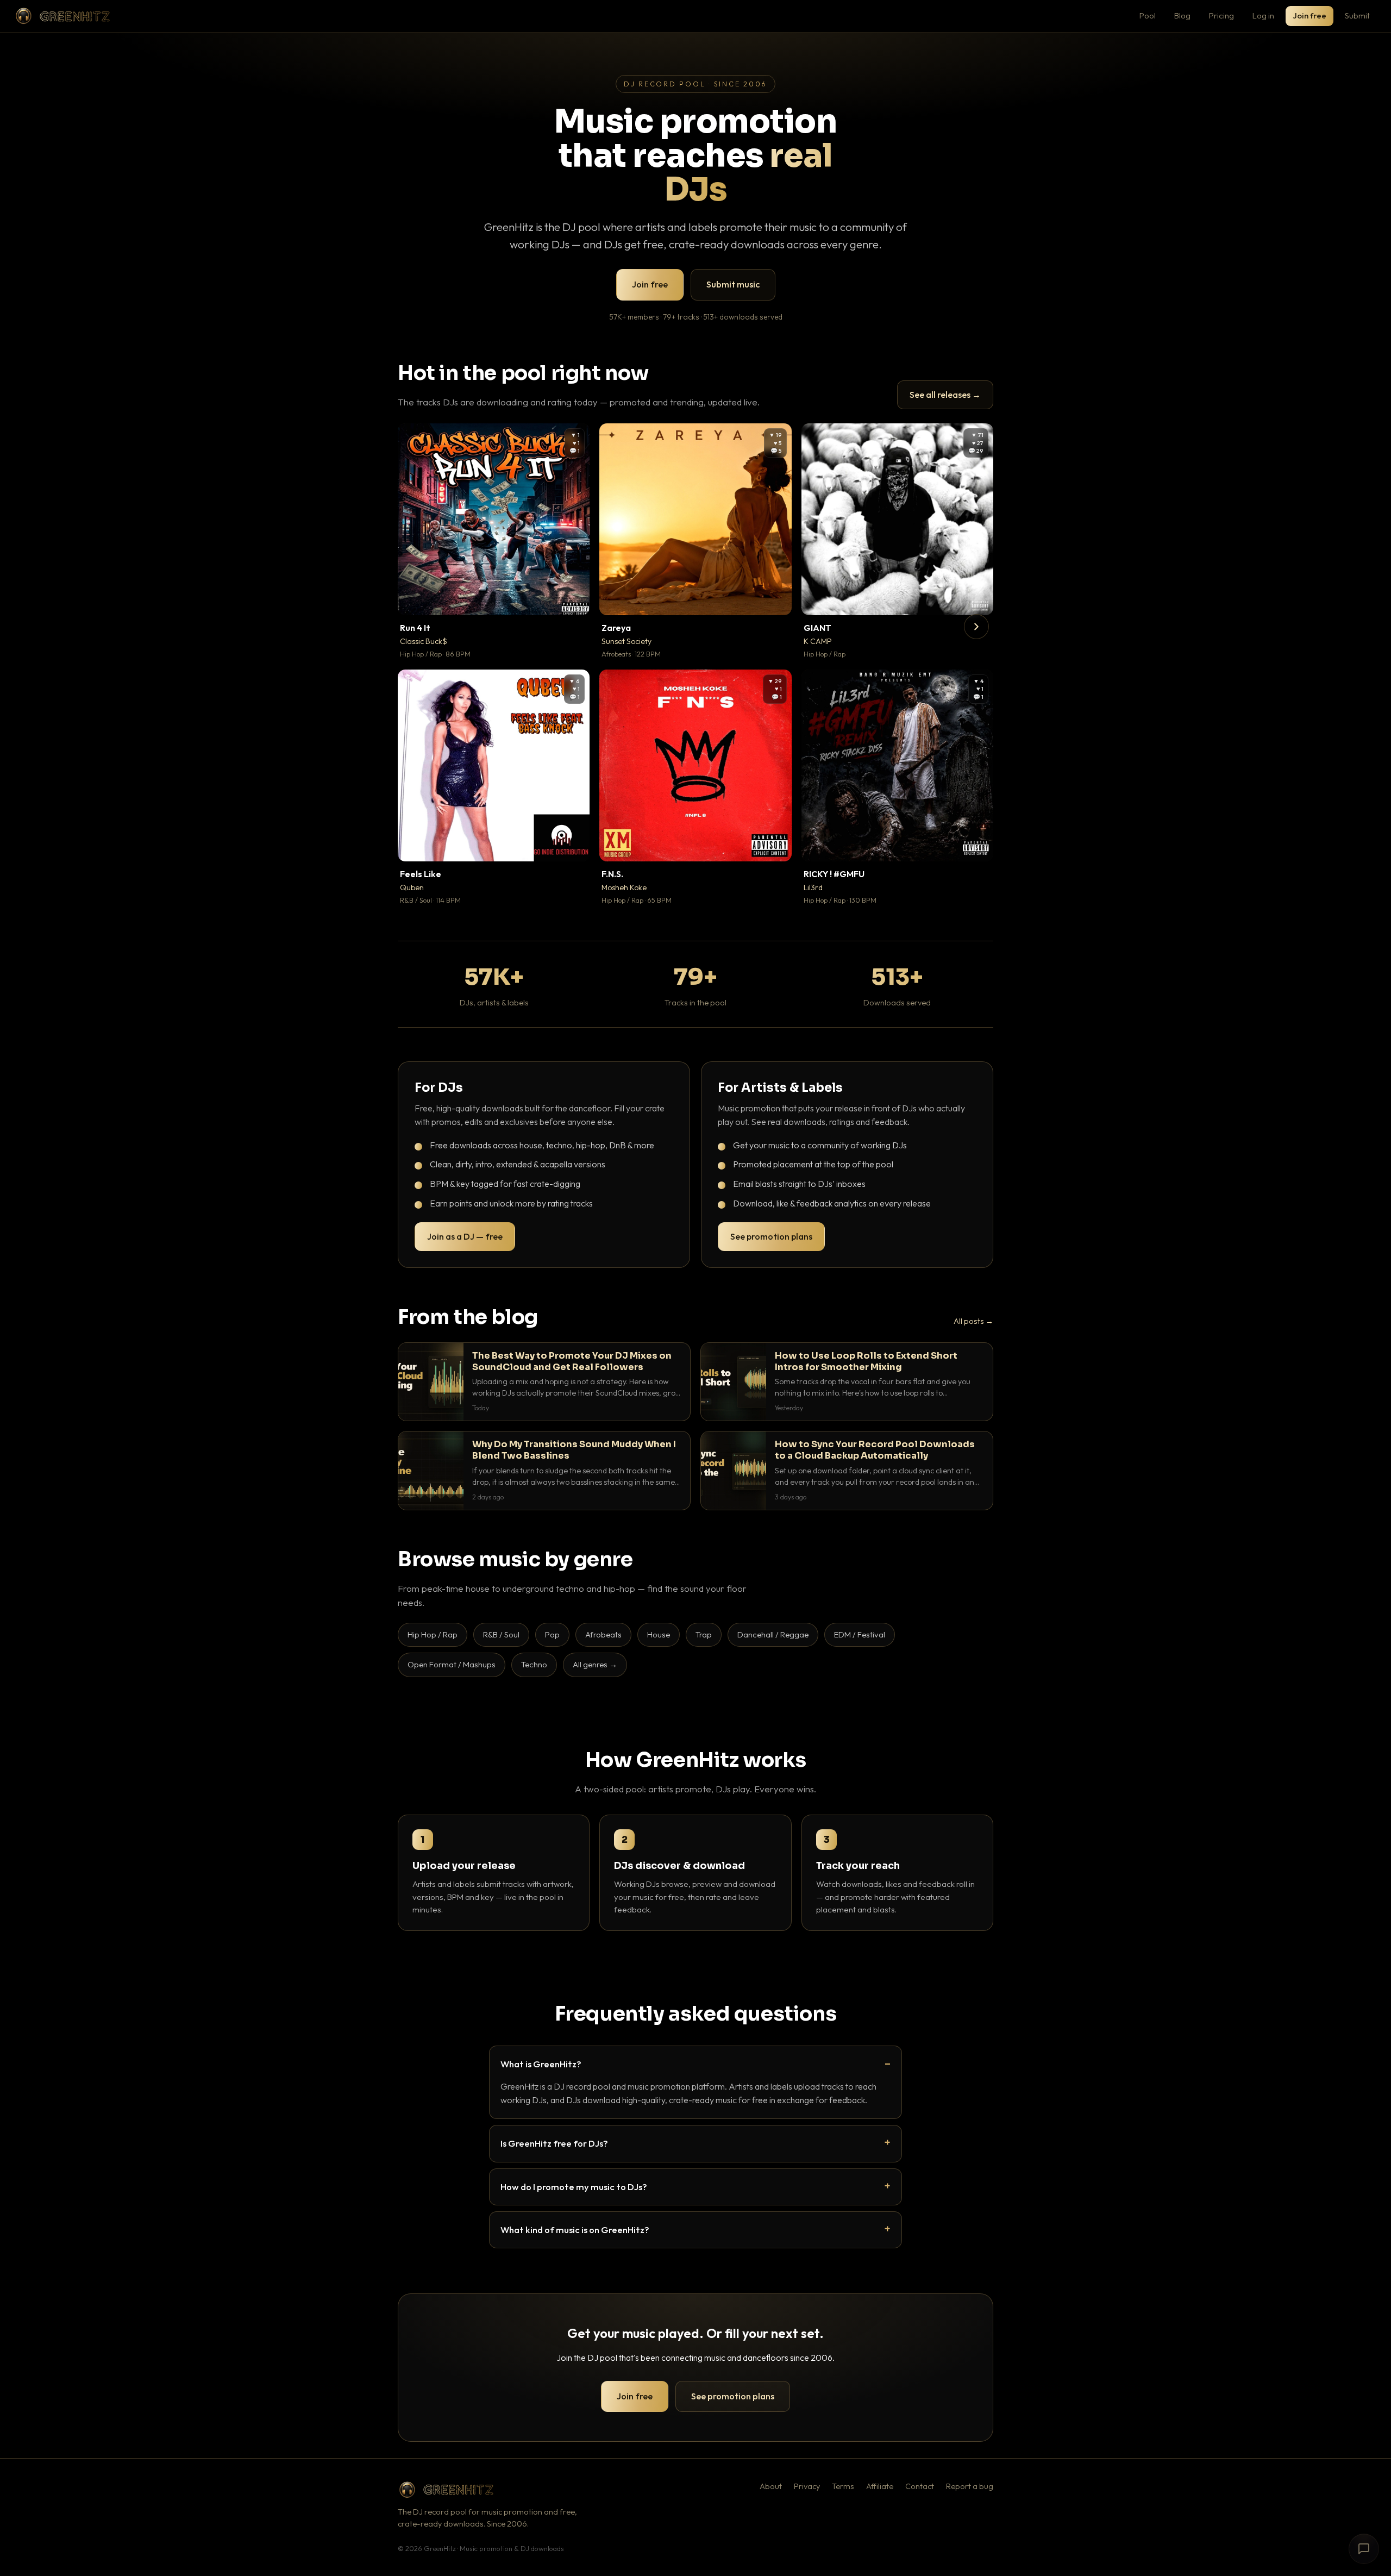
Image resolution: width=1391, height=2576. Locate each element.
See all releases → (945, 395)
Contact (920, 2486)
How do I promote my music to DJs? (574, 2187)
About (771, 2486)
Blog (1182, 15)
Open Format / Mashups (452, 1664)
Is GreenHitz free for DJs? (554, 2143)
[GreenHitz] (62, 16)
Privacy (807, 2486)
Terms (843, 2486)
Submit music (733, 284)
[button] (574, 599)
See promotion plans (771, 1236)
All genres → (595, 1664)
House (659, 1634)
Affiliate (880, 2486)
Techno (534, 1664)
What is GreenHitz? (541, 2064)
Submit (1357, 15)
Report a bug (970, 2486)
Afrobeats (603, 1634)
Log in (1263, 15)
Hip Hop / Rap (433, 1634)
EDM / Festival (860, 1634)
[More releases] (976, 627)
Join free (1309, 15)
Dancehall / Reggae (773, 1634)
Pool (1148, 15)
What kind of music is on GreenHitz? (575, 2230)
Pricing (1221, 15)
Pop (552, 1634)
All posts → (973, 1321)
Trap (704, 1634)
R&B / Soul (501, 1634)
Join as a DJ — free (465, 1236)
